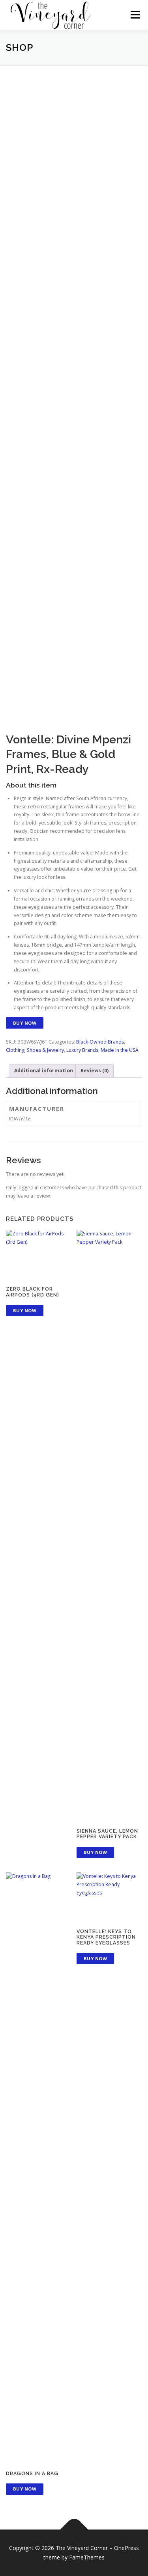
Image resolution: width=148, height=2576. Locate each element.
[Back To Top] (74, 2530)
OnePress (126, 2548)
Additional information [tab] (44, 1071)
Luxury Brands (82, 1050)
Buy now (25, 1023)
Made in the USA (120, 1050)
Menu (135, 15)
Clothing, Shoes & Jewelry (35, 1050)
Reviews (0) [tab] (95, 1071)
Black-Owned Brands (100, 1042)
